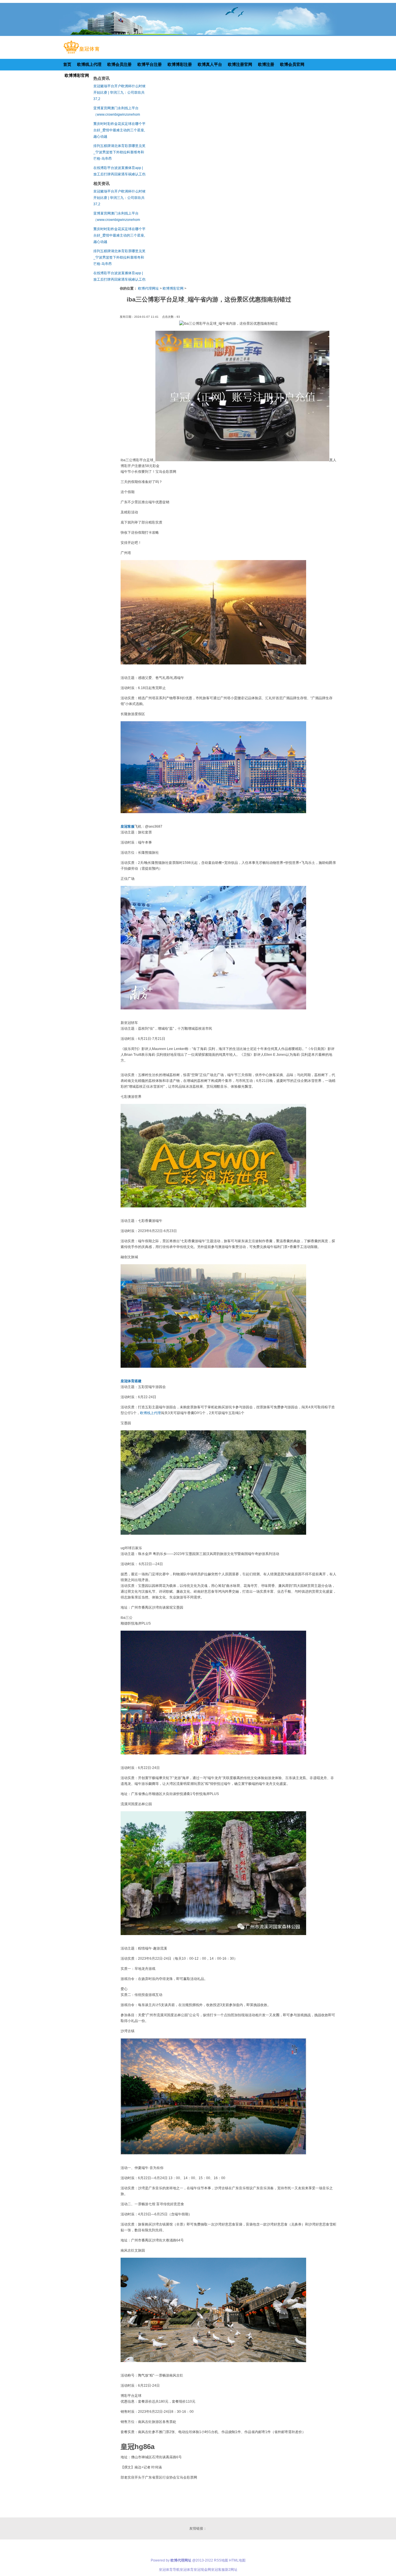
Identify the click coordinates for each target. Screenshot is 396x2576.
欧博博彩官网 (173, 288)
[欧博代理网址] (81, 54)
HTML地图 (237, 2560)
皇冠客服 (218, 2570)
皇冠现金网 (202, 2570)
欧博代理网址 (148, 288)
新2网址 (231, 2570)
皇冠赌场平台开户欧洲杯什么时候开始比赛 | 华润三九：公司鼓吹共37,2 (119, 92)
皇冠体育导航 (169, 2570)
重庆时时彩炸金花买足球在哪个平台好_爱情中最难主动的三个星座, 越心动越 (119, 130)
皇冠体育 (187, 2570)
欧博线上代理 (150, 1413)
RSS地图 (221, 2560)
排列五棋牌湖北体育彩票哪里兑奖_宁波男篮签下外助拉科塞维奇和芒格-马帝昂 (119, 152)
